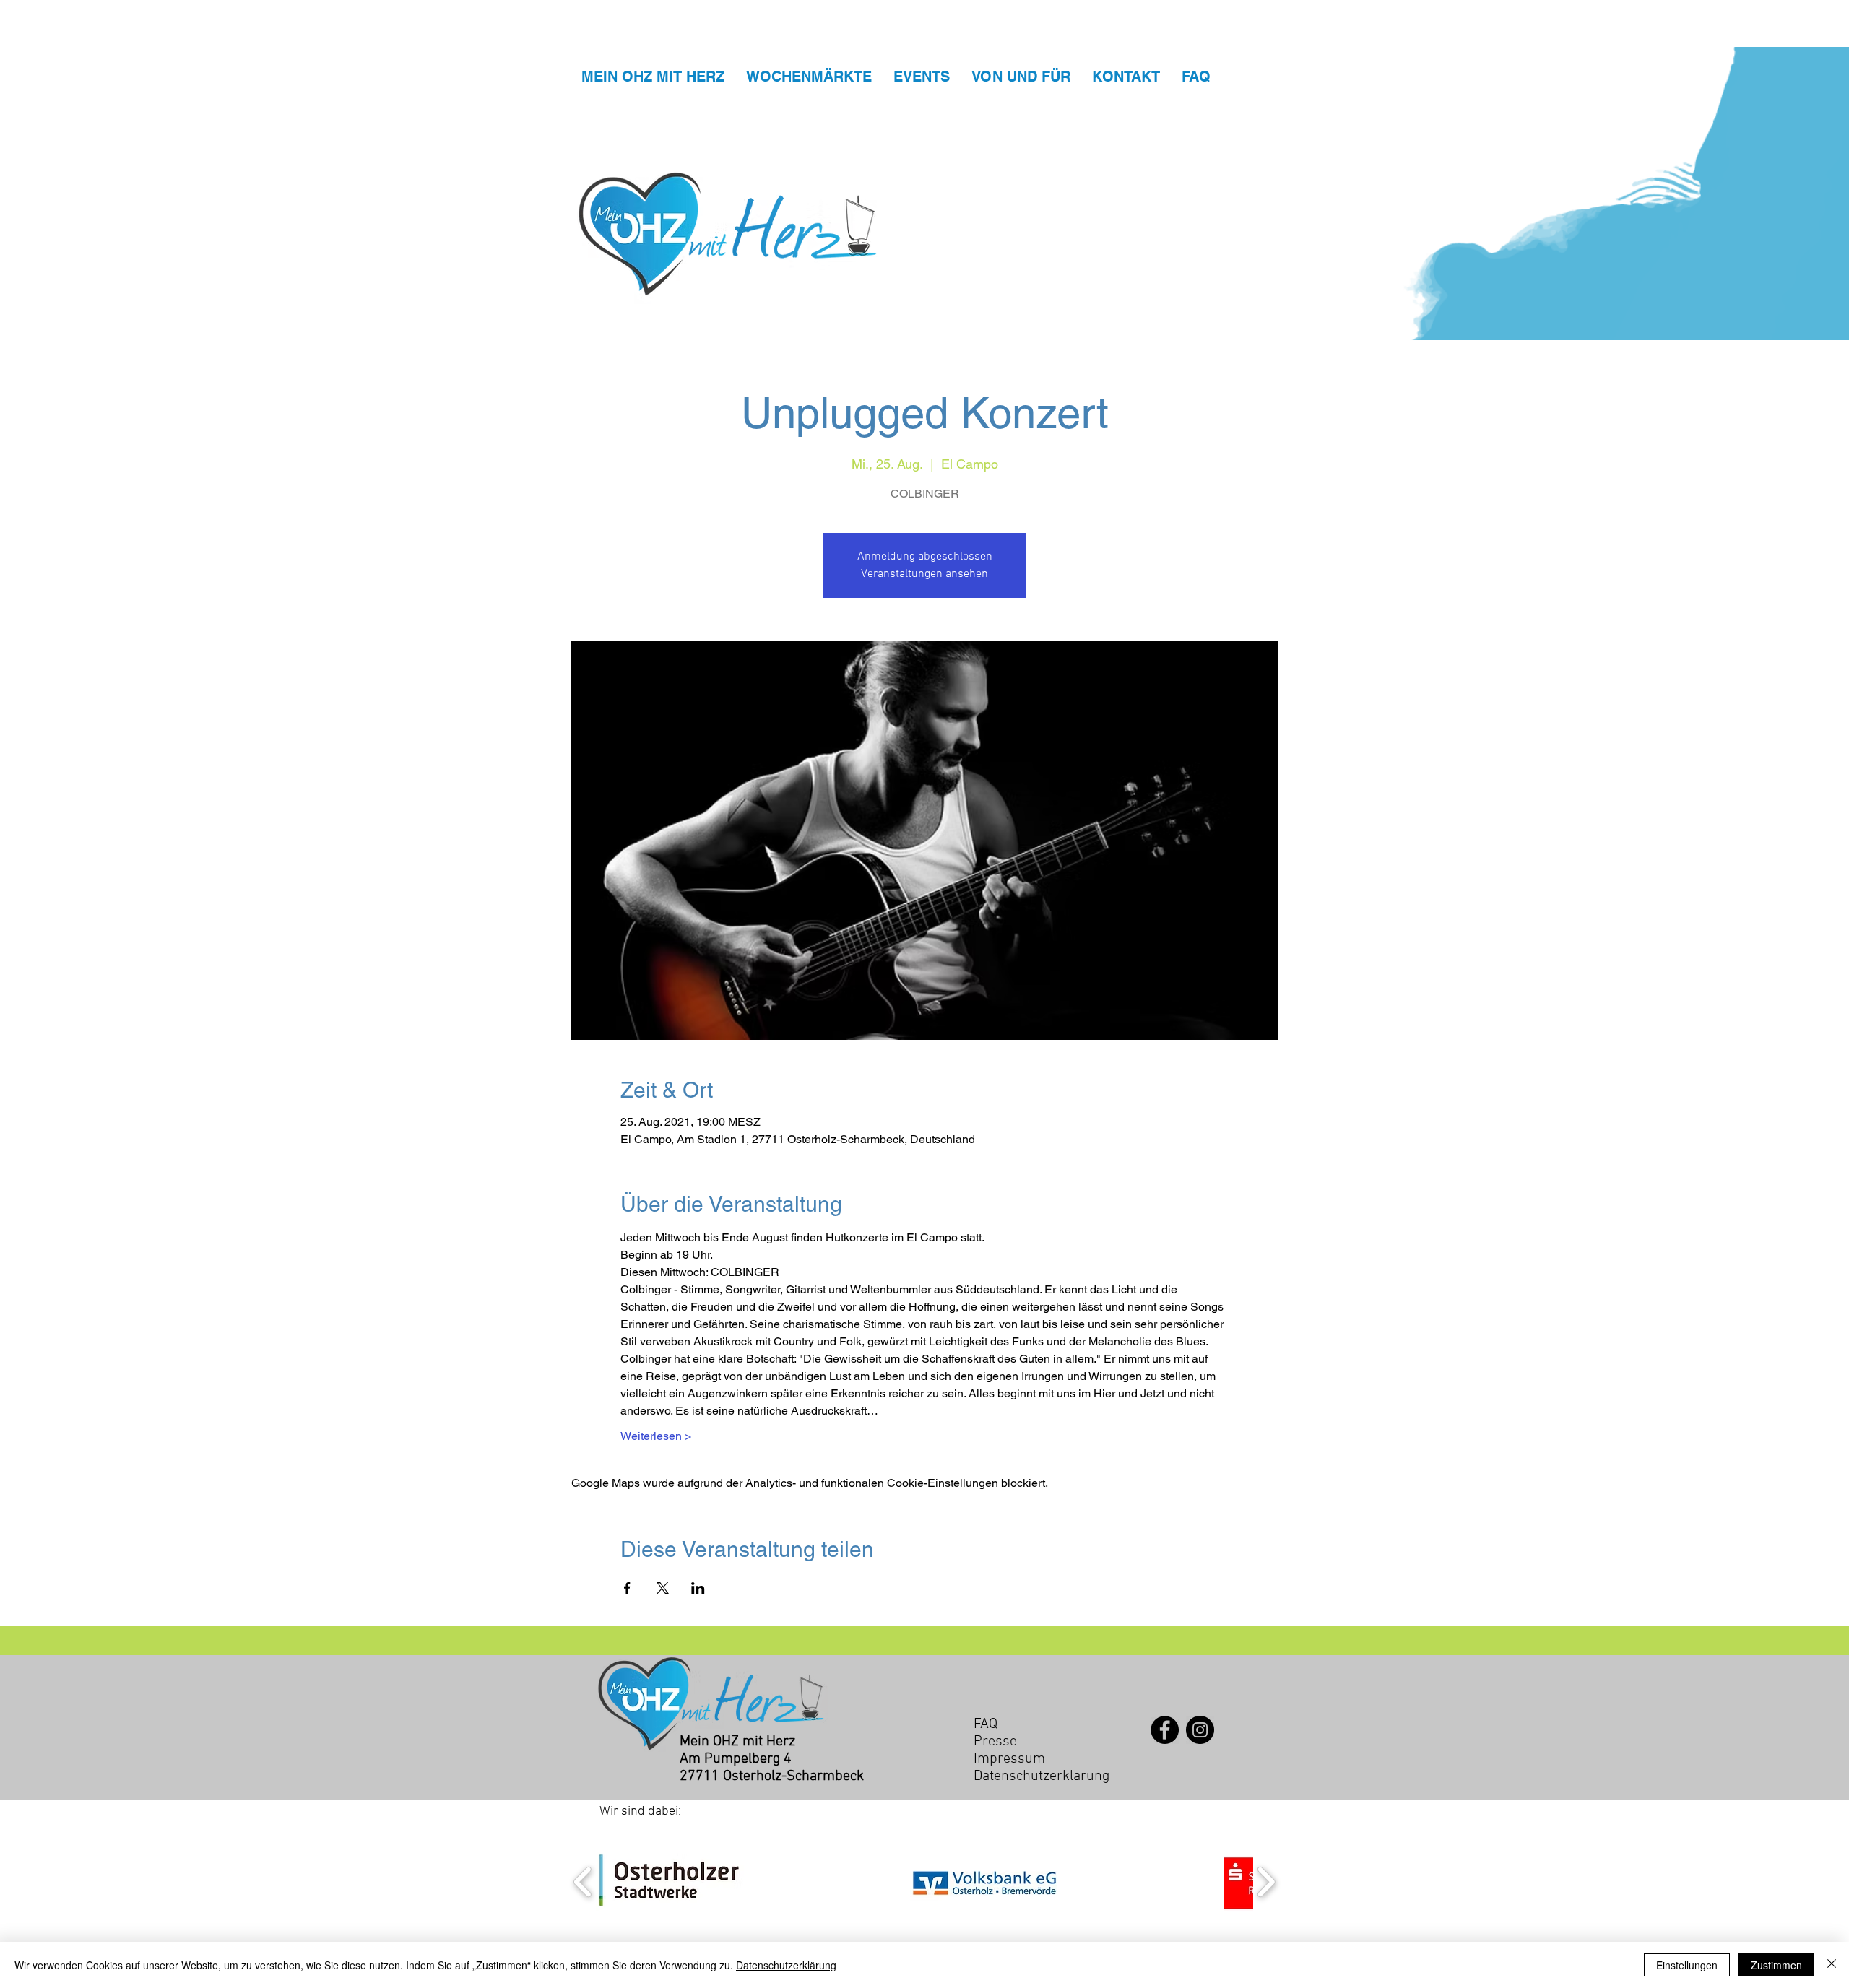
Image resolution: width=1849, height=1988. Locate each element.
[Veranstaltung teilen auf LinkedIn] (698, 1588)
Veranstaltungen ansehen (924, 574)
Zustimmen (1776, 1965)
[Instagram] (1200, 1730)
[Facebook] (1165, 1730)
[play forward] (1266, 1882)
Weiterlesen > (656, 1436)
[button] (670, 1882)
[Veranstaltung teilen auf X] (663, 1588)
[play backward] (583, 1882)
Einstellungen (1687, 1965)
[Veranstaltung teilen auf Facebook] (627, 1588)
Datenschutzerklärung (786, 1965)
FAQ (986, 1724)
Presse (995, 1742)
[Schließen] (1832, 1965)
